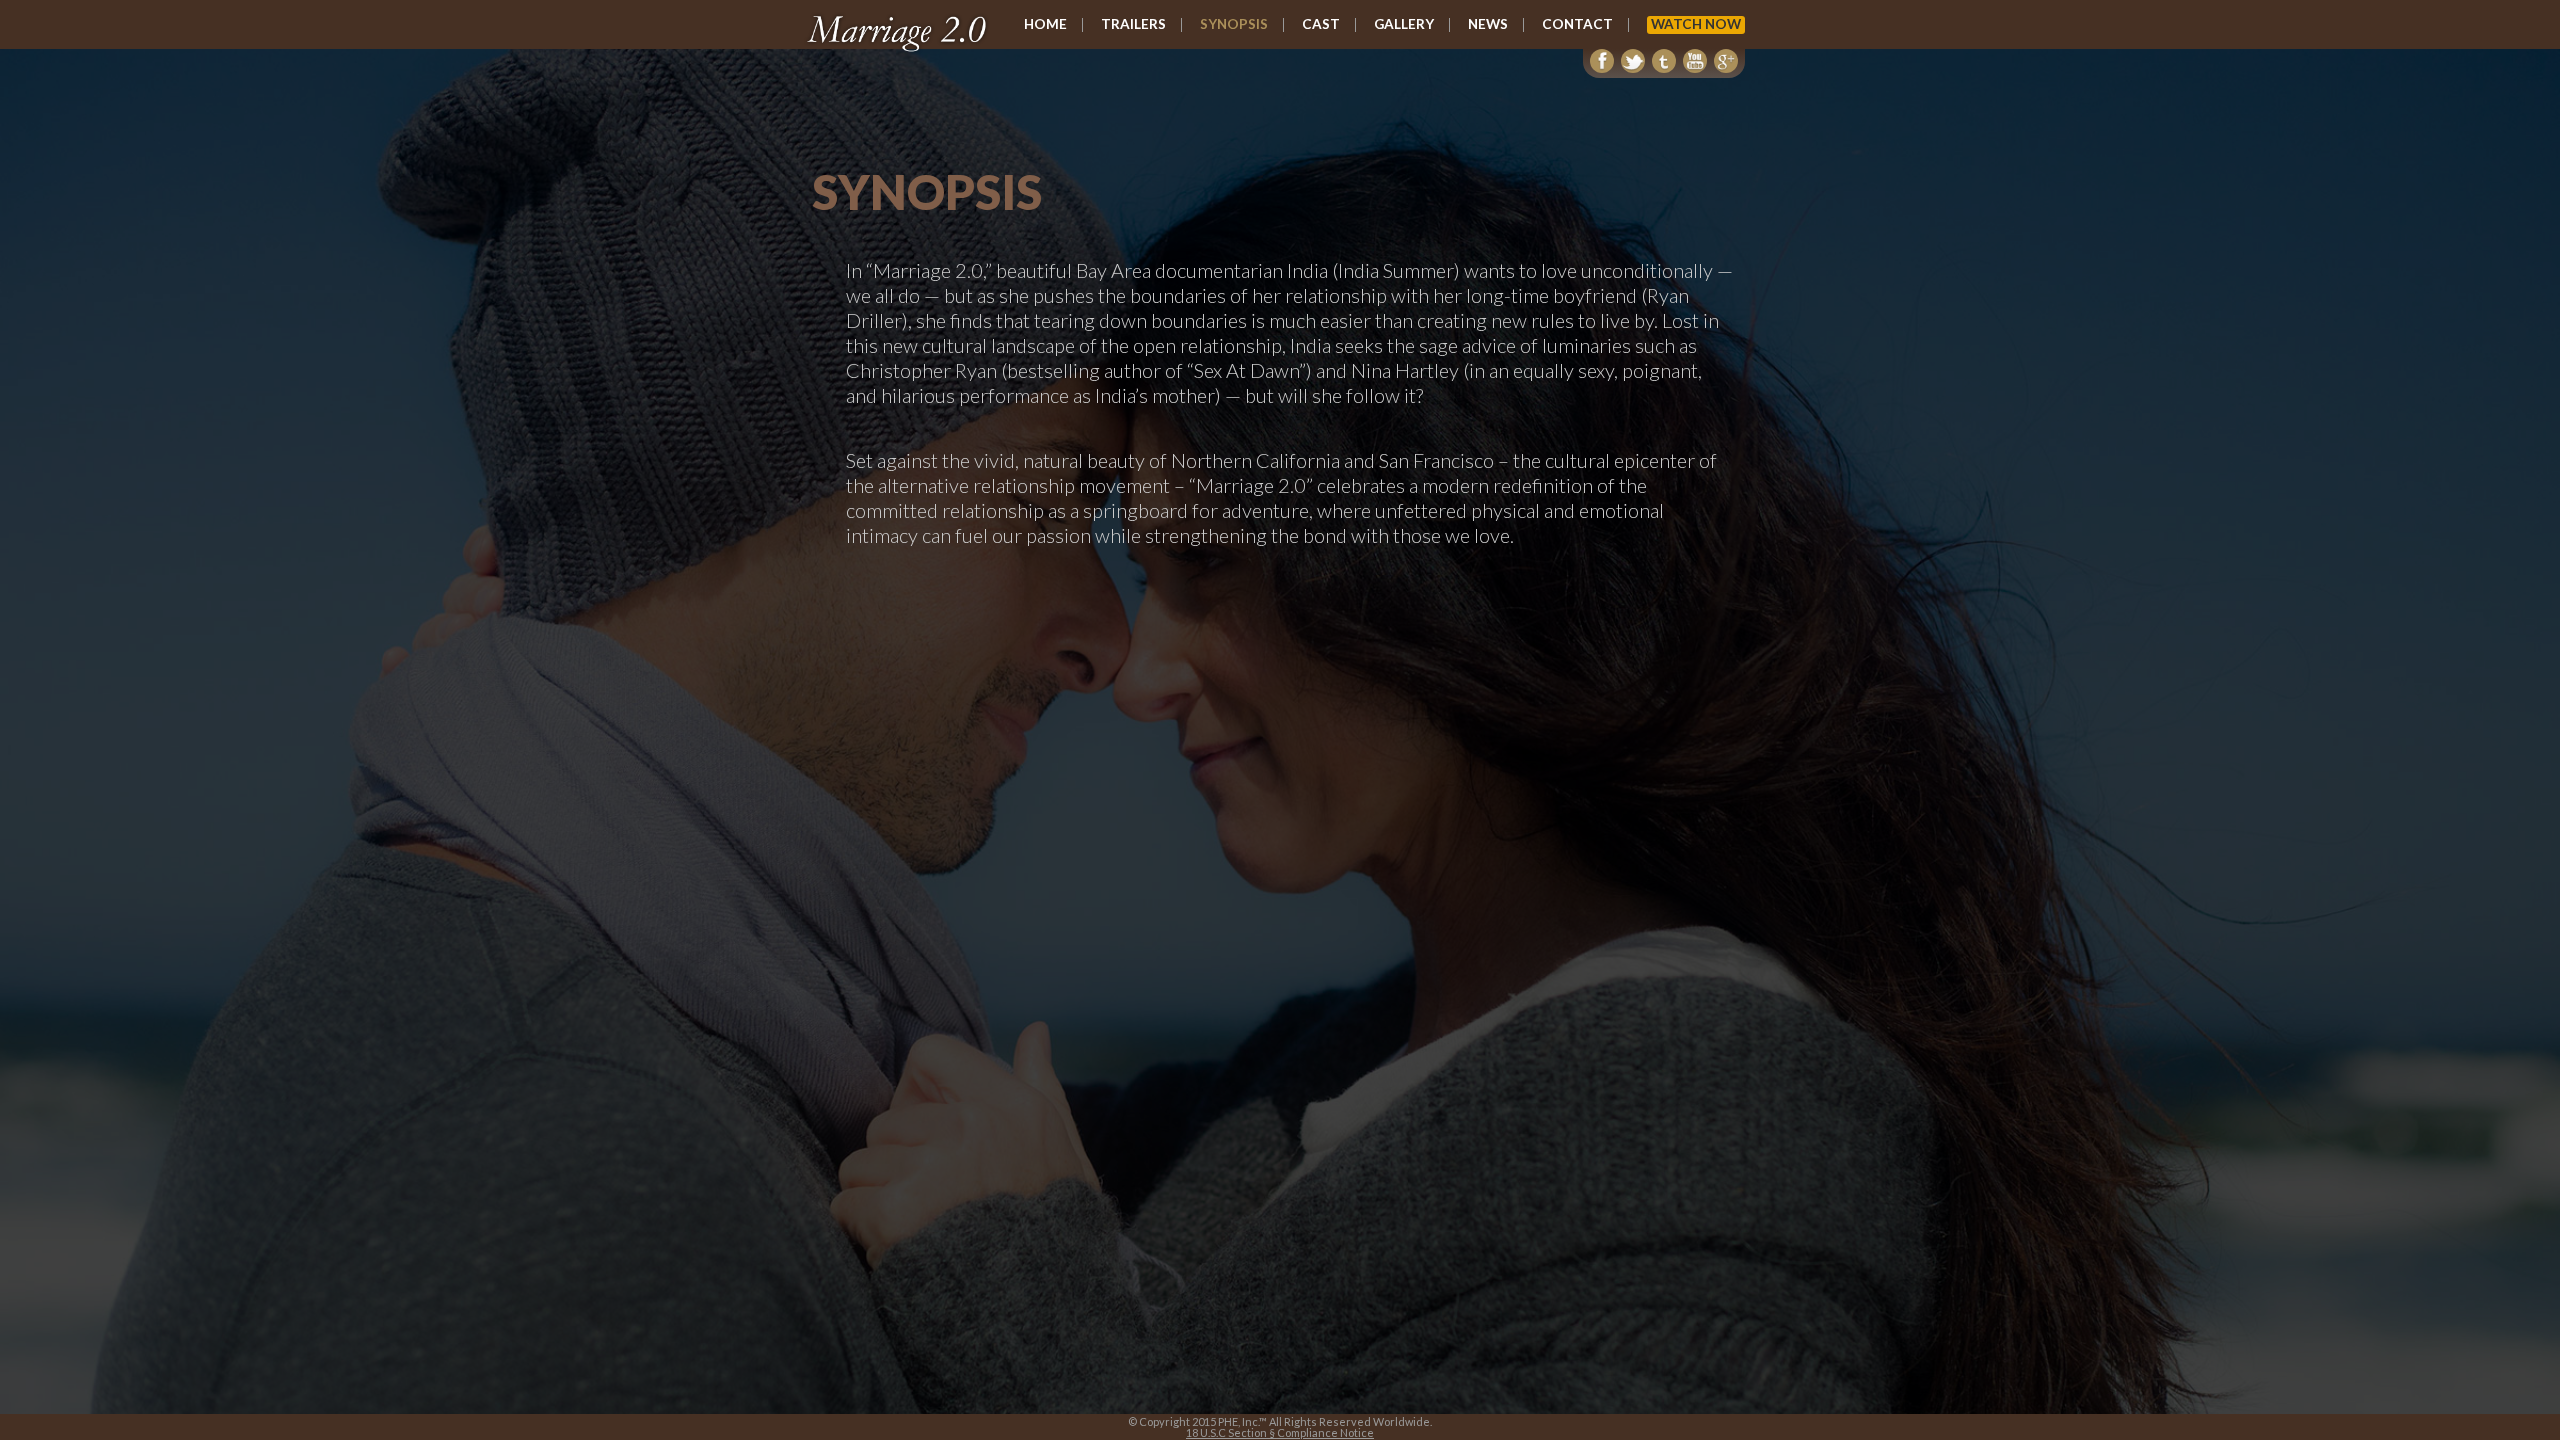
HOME (1045, 25)
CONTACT (1577, 25)
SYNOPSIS (1234, 25)
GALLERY (1404, 25)
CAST (1321, 25)
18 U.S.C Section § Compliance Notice (1280, 1432)
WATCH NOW (1696, 24)
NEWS (1488, 25)
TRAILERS (1133, 25)
